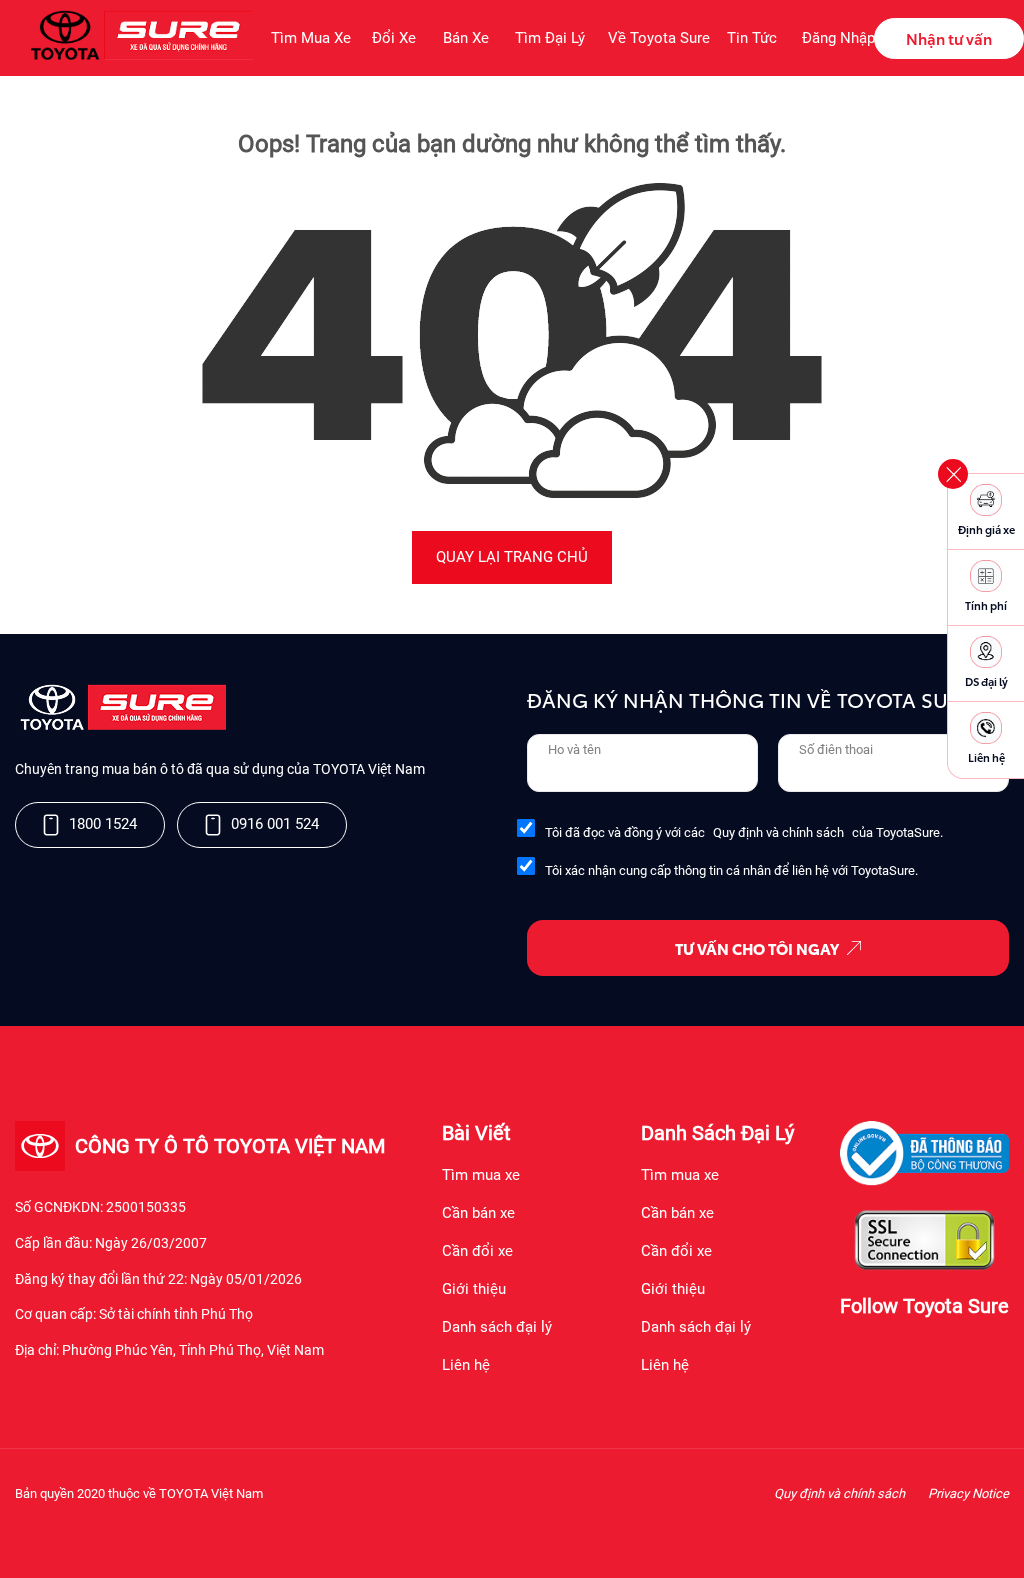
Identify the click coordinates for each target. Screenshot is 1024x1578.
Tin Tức (752, 38)
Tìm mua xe (481, 1175)
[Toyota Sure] (120, 726)
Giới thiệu (474, 1289)
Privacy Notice (968, 1493)
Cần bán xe (478, 1213)
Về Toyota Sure (656, 38)
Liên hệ (466, 1365)
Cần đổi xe (477, 1251)
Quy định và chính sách (778, 832)
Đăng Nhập (838, 38)
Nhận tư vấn (949, 38)
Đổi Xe (394, 38)
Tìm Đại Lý (549, 38)
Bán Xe (466, 38)
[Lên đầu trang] (999, 1537)
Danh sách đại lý (497, 1327)
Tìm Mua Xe (310, 38)
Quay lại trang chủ (512, 557)
